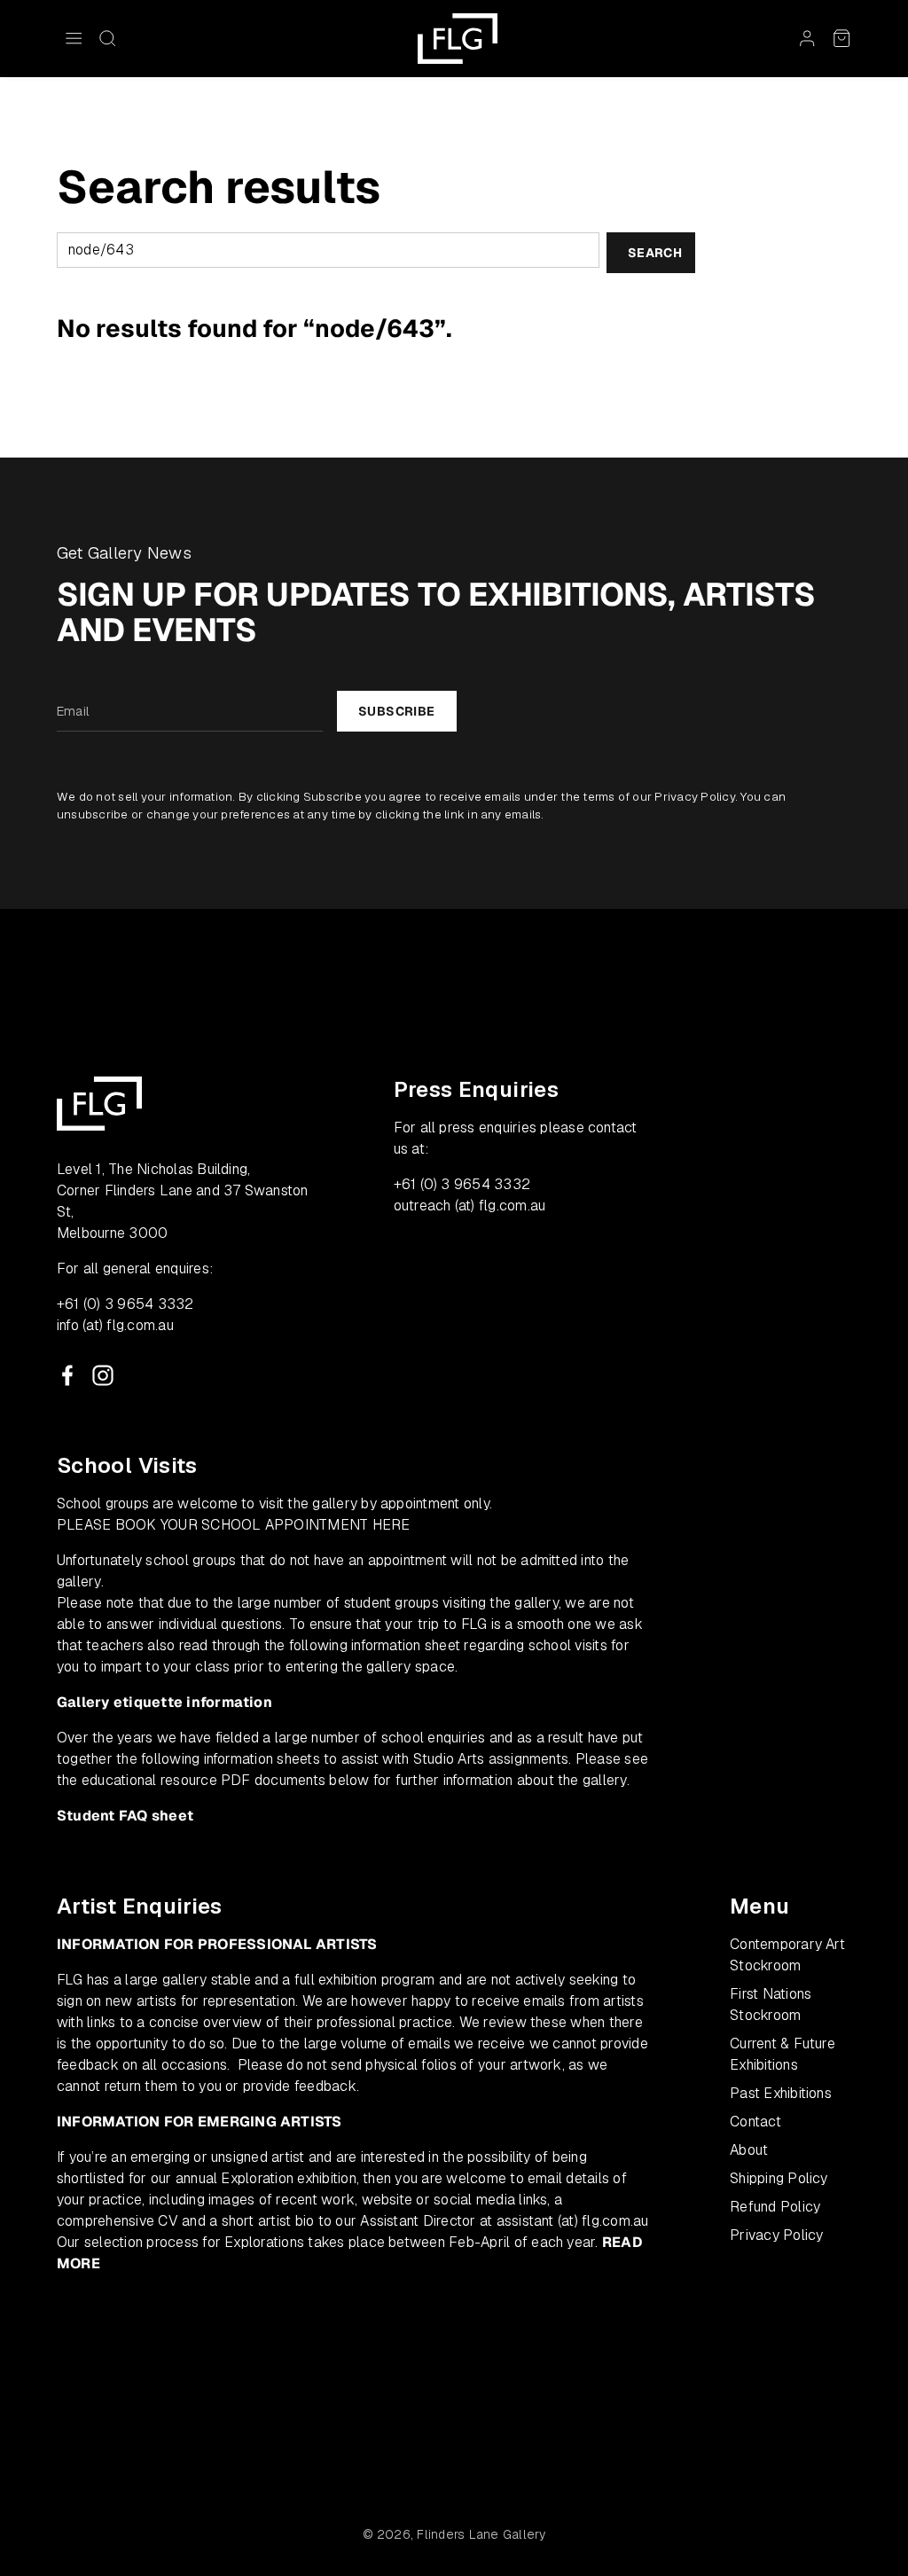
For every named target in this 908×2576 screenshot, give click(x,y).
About (749, 2150)
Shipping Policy (779, 2178)
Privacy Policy (694, 797)
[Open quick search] (107, 38)
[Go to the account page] (807, 38)
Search (655, 253)
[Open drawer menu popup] (74, 38)
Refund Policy (775, 2207)
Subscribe (397, 711)
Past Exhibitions (781, 2093)
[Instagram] (103, 1375)
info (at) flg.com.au (115, 1325)
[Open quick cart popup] (841, 38)
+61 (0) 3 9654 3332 (125, 1304)
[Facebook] (67, 1375)
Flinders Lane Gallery (481, 2534)
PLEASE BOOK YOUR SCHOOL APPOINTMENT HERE (234, 1525)
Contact (755, 2122)
